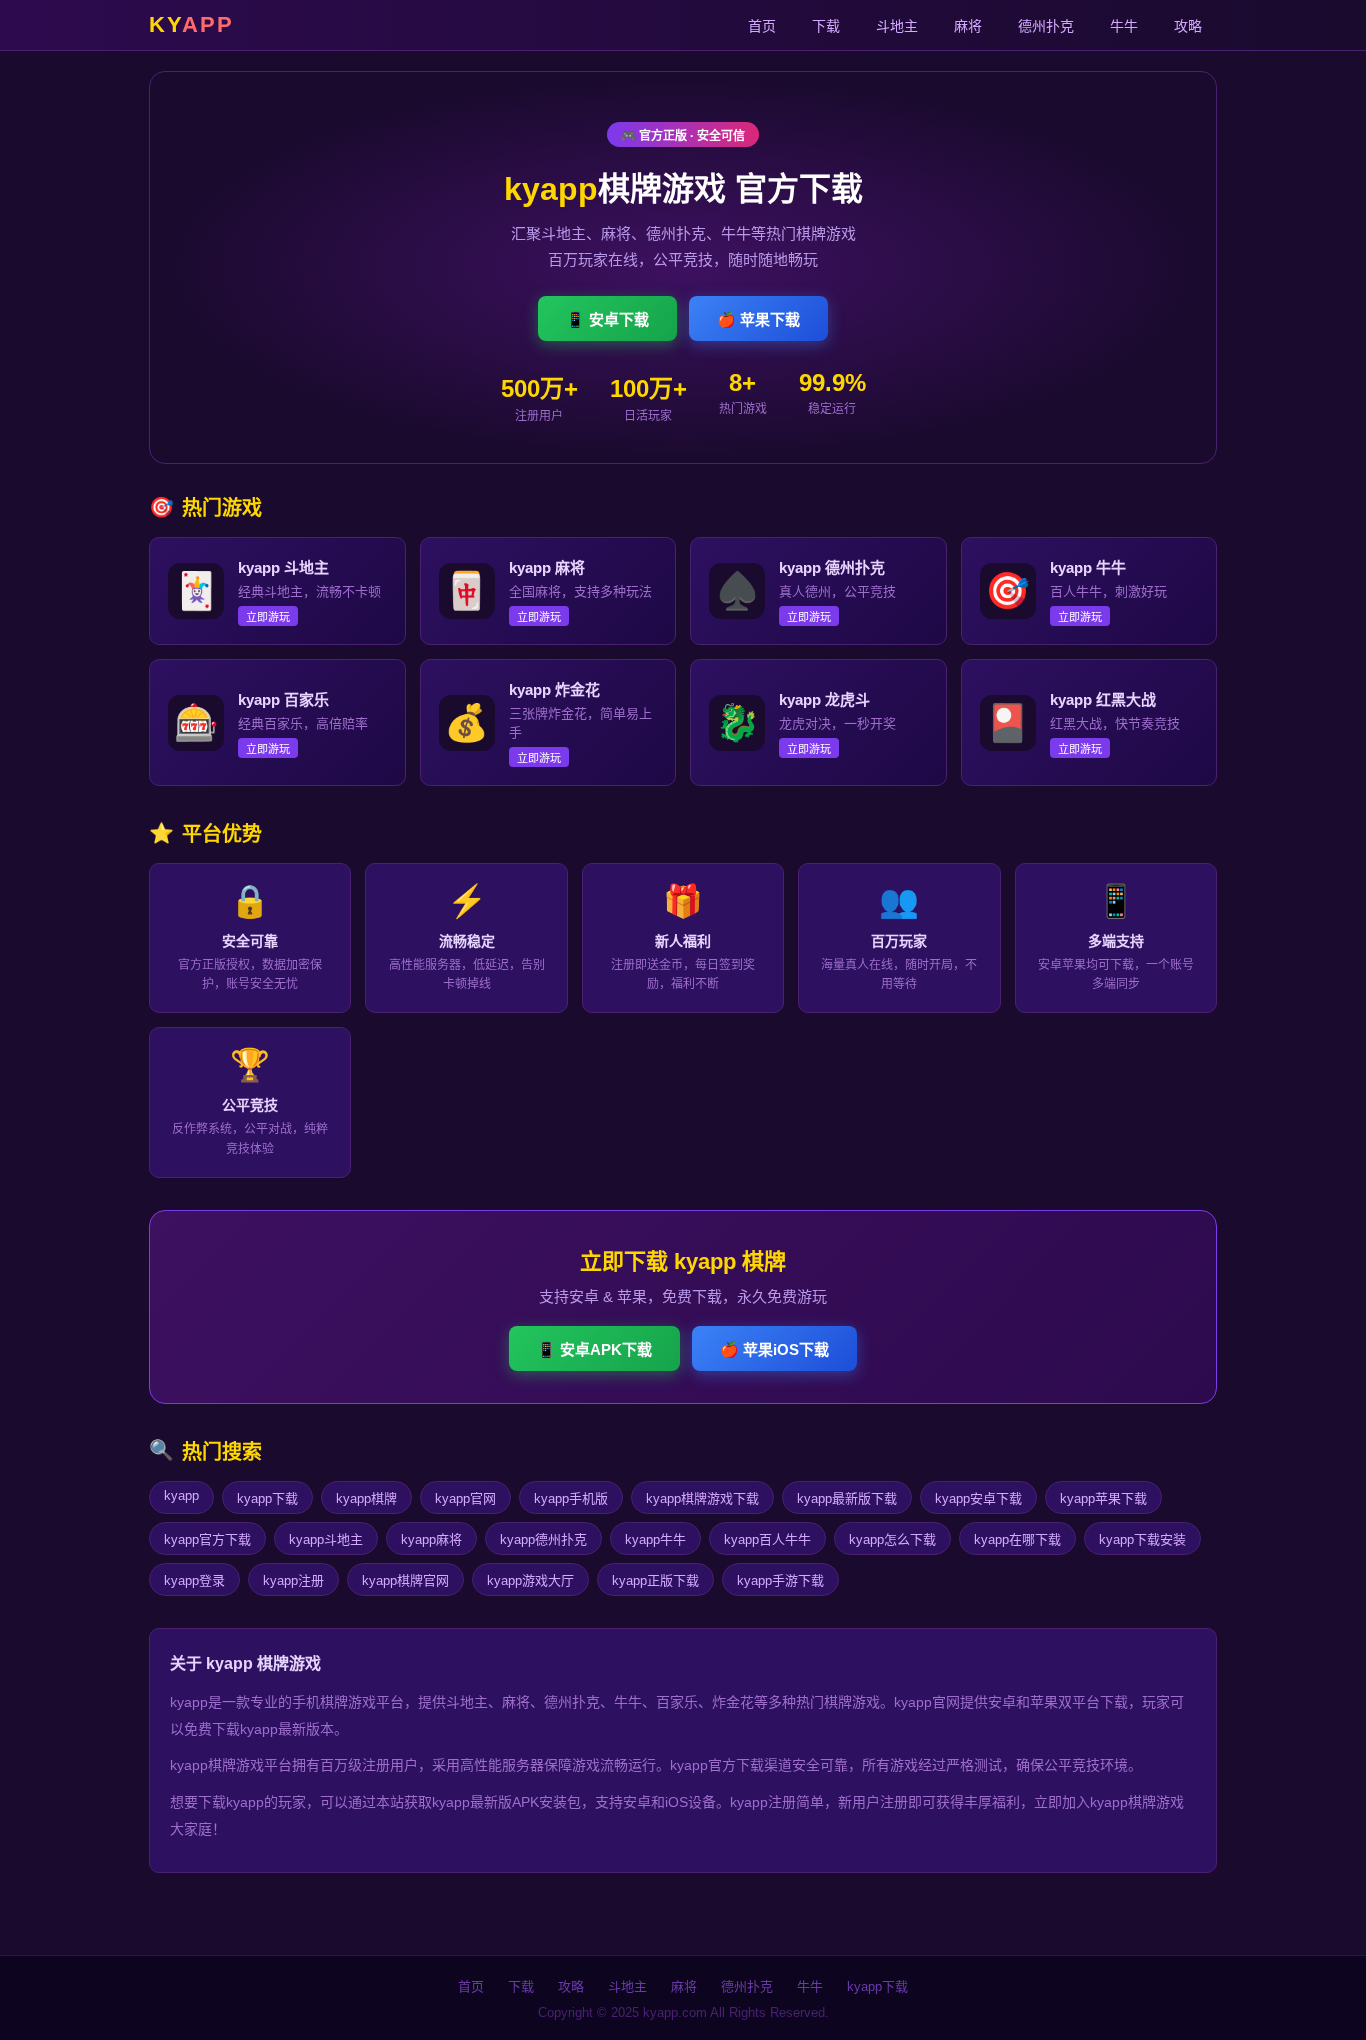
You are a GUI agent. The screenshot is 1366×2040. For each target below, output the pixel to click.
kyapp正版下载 (655, 1580)
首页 (762, 26)
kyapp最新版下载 (847, 1498)
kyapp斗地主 (326, 1539)
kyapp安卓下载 (978, 1498)
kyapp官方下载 (207, 1539)
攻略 (1188, 26)
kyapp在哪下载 (1017, 1539)
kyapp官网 (465, 1498)
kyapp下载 (267, 1498)
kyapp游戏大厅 (530, 1580)
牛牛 (1124, 26)
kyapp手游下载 (780, 1580)
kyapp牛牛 (655, 1539)
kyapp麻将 (431, 1539)
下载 (826, 26)
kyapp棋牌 (366, 1498)
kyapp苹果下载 (1103, 1498)
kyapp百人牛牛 (767, 1539)
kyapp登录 (194, 1580)
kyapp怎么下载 (892, 1539)
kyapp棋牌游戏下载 (702, 1498)
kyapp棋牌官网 (405, 1580)
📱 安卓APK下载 (594, 1349)
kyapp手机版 (571, 1498)
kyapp (181, 1495)
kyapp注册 (293, 1580)
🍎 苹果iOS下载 (774, 1349)
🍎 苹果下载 (758, 319)
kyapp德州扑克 (543, 1539)
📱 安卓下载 (607, 319)
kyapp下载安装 (1142, 1539)
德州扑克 (1046, 26)
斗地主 (897, 26)
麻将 (968, 26)
